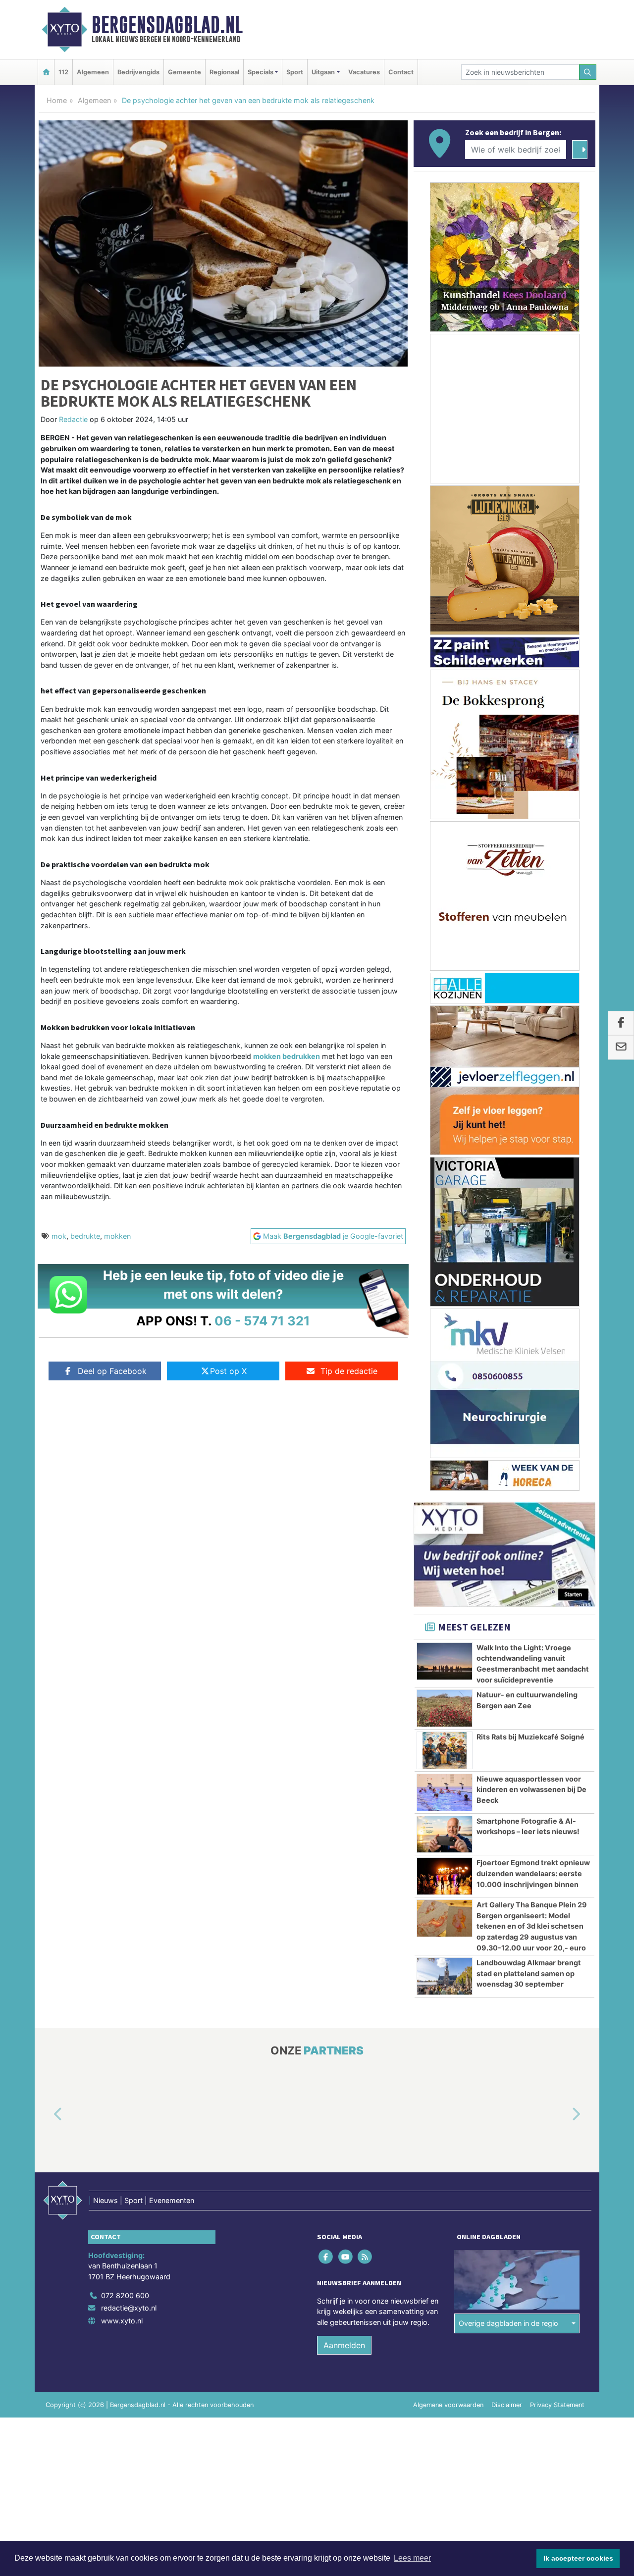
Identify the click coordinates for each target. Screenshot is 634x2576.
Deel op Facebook (112, 1371)
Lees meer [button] (412, 2558)
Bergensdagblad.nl (167, 25)
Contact (401, 72)
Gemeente (185, 72)
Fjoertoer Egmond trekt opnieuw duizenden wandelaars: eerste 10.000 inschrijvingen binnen (533, 1873)
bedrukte (85, 1236)
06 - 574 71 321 (262, 1321)
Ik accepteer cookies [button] (578, 2558)
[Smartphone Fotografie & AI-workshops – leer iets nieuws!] (445, 1835)
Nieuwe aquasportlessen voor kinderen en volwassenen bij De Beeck (531, 1789)
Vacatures (364, 72)
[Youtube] (346, 2257)
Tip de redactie (349, 1371)
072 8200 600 (125, 2295)
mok (59, 1236)
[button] (47, 2115)
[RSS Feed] (365, 2257)
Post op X (228, 1371)
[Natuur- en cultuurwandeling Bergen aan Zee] (445, 1708)
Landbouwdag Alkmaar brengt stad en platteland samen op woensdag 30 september (529, 1973)
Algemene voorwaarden (448, 2405)
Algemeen (93, 72)
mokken (117, 1236)
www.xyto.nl (122, 2321)
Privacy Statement (557, 2405)
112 (63, 72)
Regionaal (224, 72)
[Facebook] (327, 2257)
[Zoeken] (588, 72)
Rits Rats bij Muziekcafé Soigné (530, 1737)
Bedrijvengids (138, 72)
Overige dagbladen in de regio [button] (508, 2324)
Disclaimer (507, 2405)
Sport (295, 72)
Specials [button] (261, 72)
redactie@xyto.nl (129, 2308)
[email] (621, 1048)
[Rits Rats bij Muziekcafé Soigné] (445, 1750)
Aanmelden (344, 2345)
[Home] (46, 72)
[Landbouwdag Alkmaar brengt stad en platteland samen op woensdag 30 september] (445, 1976)
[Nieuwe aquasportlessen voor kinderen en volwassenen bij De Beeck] (445, 1792)
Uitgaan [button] (323, 72)
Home (57, 100)
